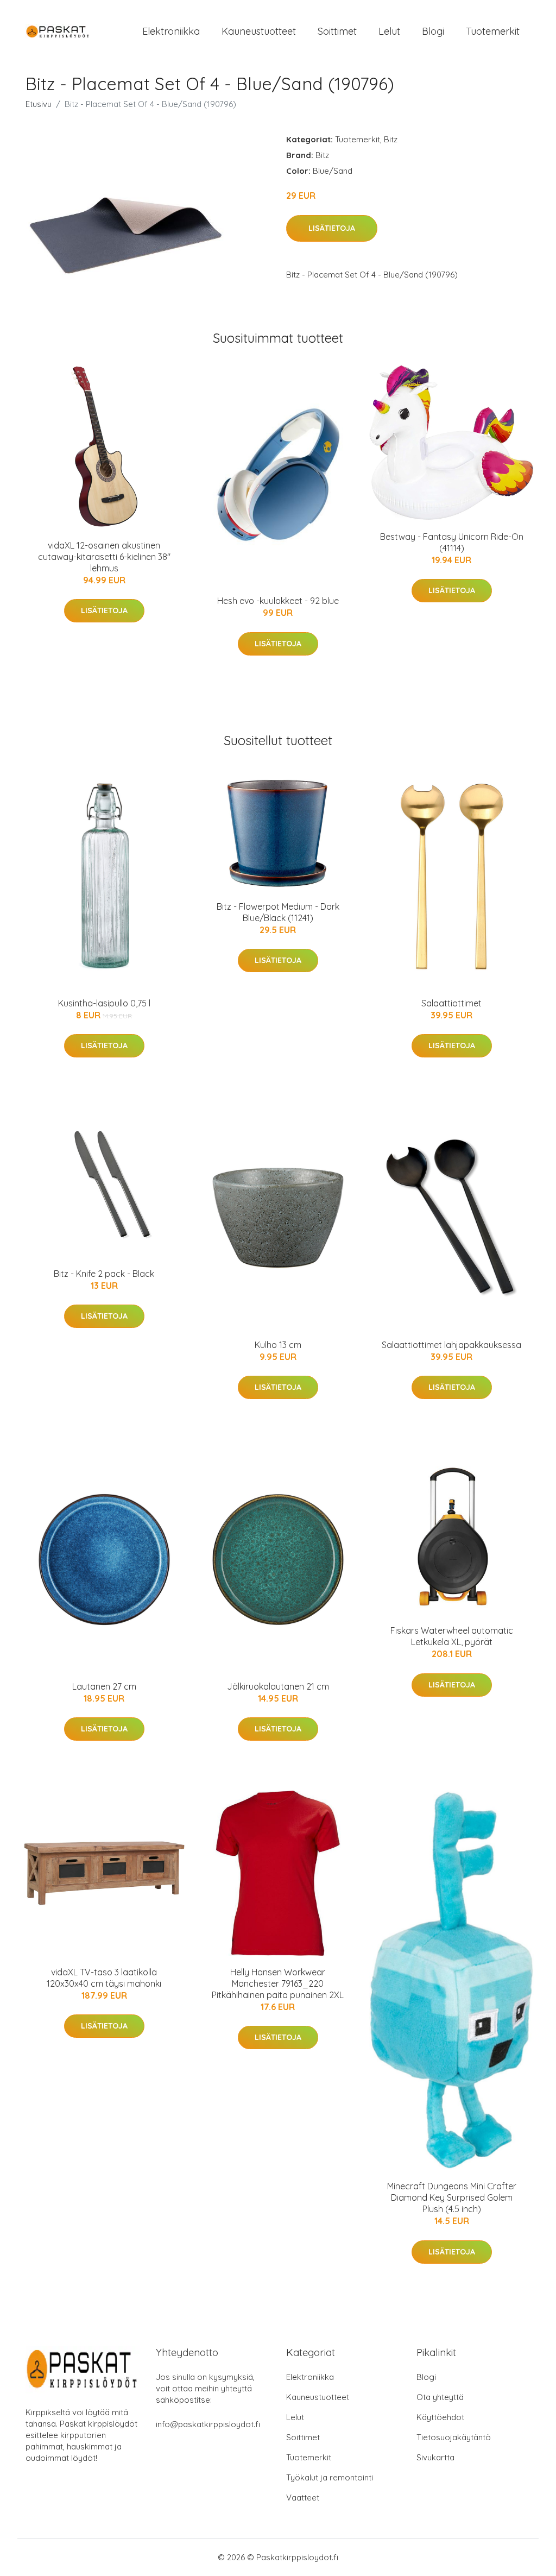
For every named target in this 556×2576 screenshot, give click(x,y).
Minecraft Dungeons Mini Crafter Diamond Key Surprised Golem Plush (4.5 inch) (452, 2197)
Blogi (433, 31)
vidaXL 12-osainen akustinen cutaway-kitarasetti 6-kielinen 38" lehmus (104, 557)
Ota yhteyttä (440, 2397)
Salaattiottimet (451, 1003)
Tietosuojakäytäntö (454, 2437)
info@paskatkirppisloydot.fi (208, 2424)
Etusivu (39, 104)
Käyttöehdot (440, 2417)
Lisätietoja (332, 228)
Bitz (391, 139)
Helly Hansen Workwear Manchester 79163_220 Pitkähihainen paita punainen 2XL (278, 1983)
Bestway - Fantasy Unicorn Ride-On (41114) (452, 542)
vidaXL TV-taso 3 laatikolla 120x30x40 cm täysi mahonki (104, 1978)
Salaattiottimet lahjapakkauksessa (451, 1345)
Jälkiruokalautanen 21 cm (278, 1686)
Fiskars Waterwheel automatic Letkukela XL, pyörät (452, 1636)
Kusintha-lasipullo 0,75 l (104, 1003)
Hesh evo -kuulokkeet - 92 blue (278, 601)
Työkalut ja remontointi (330, 2477)
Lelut (389, 31)
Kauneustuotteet (259, 31)
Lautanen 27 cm (104, 1686)
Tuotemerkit (493, 31)
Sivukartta (435, 2457)
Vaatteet (303, 2498)
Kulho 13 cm (278, 1345)
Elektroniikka (171, 31)
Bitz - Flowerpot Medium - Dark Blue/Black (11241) (278, 912)
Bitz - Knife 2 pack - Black (104, 1274)
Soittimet (337, 31)
